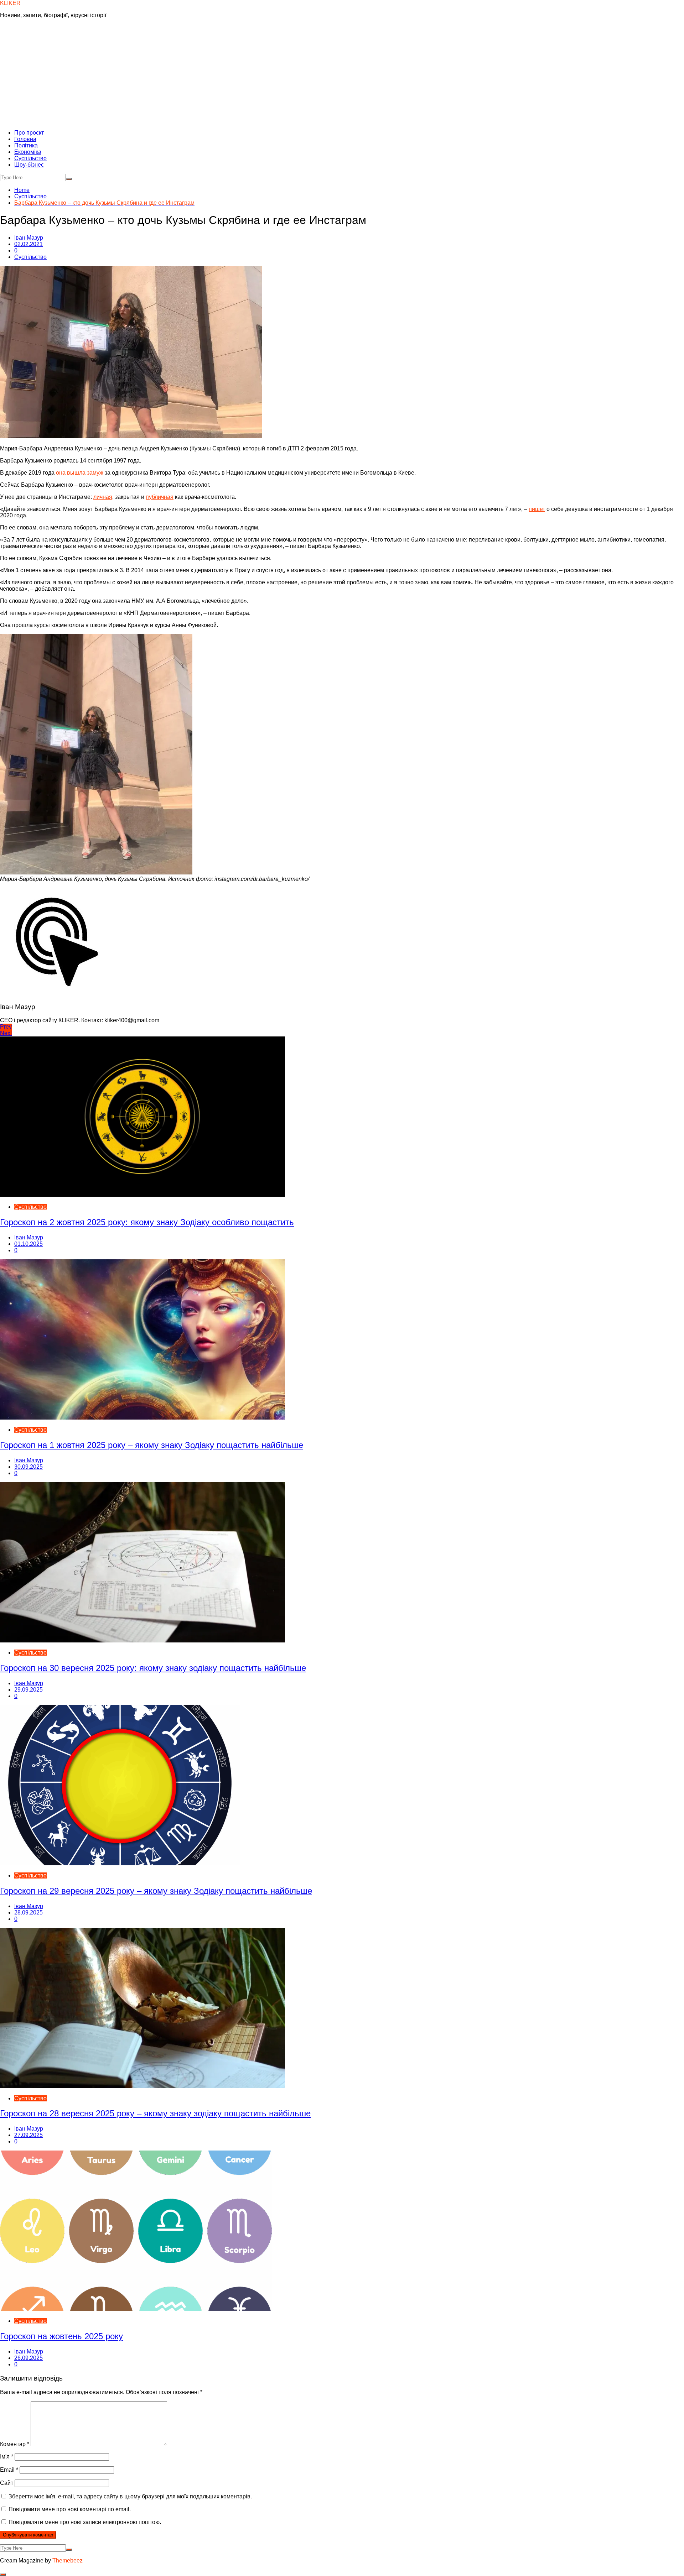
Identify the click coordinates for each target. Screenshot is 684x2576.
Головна (25, 139)
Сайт (7, 2483)
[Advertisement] (342, 74)
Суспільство (30, 158)
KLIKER (10, 3)
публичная (160, 497)
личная (103, 497)
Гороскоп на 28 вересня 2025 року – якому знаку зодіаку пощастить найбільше (155, 2113)
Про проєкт (29, 133)
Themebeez (68, 2561)
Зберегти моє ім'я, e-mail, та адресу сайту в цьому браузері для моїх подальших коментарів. (130, 2496)
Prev (6, 1027)
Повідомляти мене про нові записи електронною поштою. (85, 2522)
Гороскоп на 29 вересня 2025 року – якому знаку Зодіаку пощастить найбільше (156, 1891)
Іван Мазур (29, 238)
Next (6, 1033)
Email (9, 2470)
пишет (537, 509)
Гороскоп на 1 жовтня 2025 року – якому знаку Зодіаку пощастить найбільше (152, 1445)
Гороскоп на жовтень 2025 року (61, 2336)
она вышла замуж (80, 473)
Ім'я (7, 2457)
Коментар (15, 2444)
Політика (26, 145)
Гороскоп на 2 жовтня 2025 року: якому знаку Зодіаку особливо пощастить (147, 1222)
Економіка (28, 152)
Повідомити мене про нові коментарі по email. (70, 2509)
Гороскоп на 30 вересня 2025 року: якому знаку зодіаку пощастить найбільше (153, 1668)
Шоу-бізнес (29, 165)
